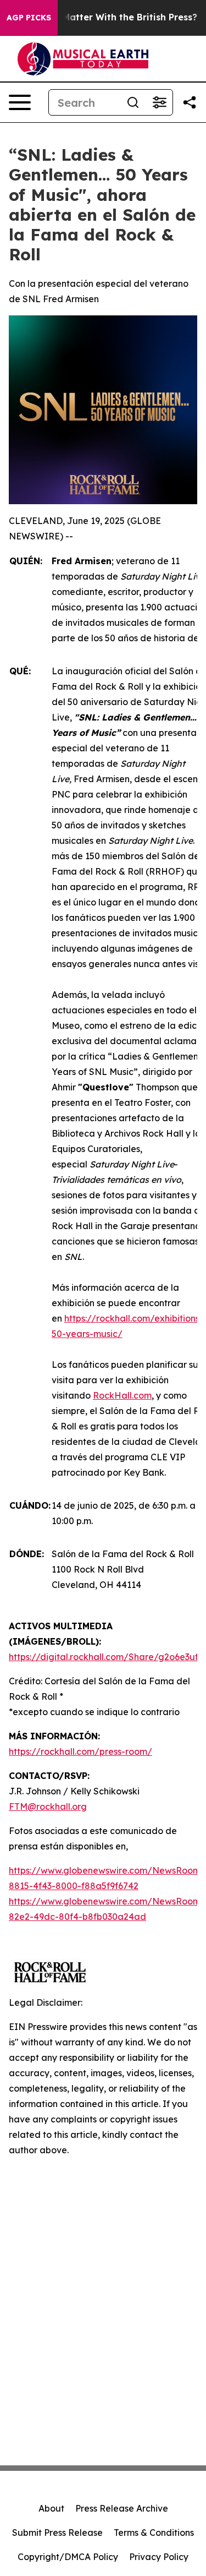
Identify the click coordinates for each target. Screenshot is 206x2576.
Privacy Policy (159, 2557)
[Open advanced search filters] (159, 102)
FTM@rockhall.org (48, 1807)
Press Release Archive (122, 2508)
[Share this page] (190, 102)
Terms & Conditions (154, 2533)
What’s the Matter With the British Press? (104, 17)
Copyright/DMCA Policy (68, 2557)
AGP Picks (29, 18)
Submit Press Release (57, 2533)
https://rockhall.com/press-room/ (80, 1751)
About (51, 2508)
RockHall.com (122, 1395)
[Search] (133, 102)
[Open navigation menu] (20, 102)
